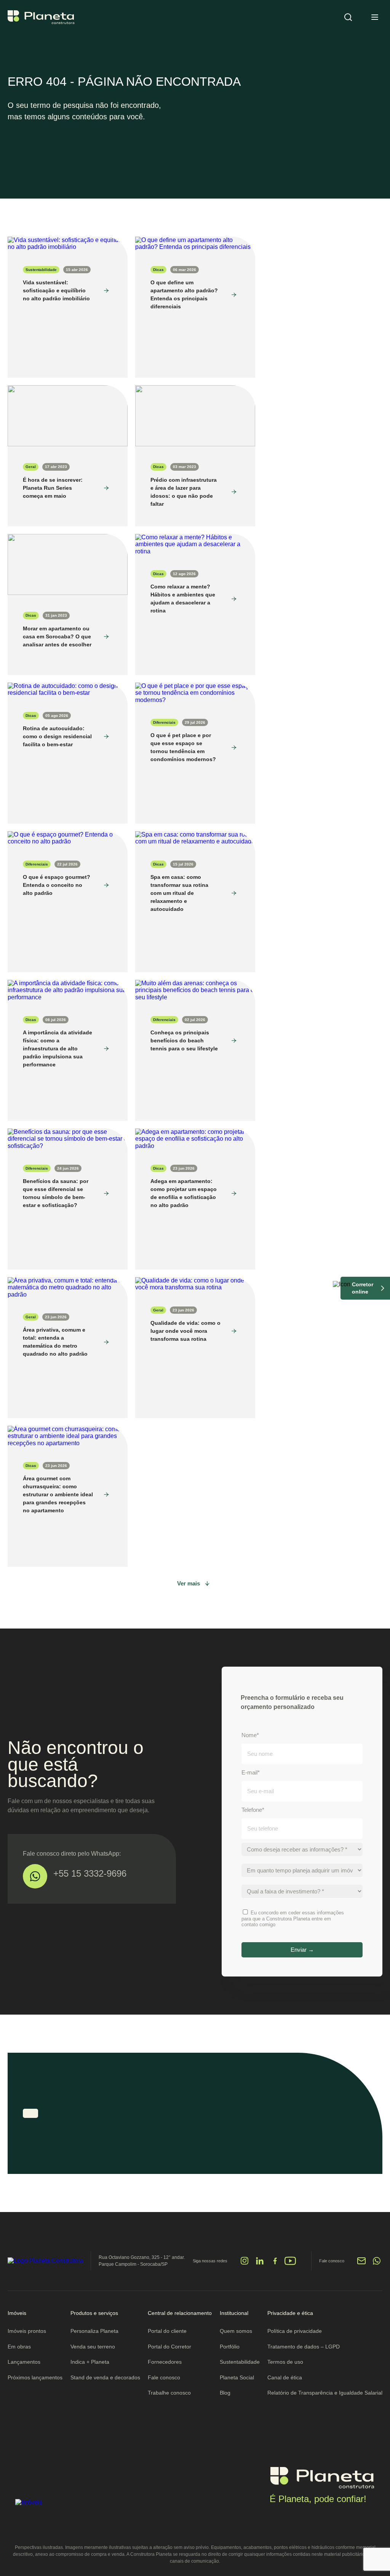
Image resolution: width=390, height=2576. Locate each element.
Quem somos (236, 2331)
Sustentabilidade (240, 2362)
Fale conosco (164, 2377)
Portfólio (230, 2347)
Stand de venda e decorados (105, 2377)
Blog (225, 2393)
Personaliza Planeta (94, 2331)
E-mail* (251, 1772)
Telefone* (253, 1810)
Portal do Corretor (169, 2347)
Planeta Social (237, 2377)
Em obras (19, 2347)
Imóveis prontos (27, 2331)
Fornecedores (165, 2362)
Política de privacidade (295, 2331)
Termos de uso (285, 2362)
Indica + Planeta (90, 2362)
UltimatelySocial (217, 2264)
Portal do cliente (167, 2331)
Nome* (250, 1735)
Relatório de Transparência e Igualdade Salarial (325, 2393)
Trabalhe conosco (169, 2393)
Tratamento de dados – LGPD (304, 2347)
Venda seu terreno (93, 2347)
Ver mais (189, 1583)
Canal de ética (285, 2377)
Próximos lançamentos (35, 2377)
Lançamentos (24, 2362)
